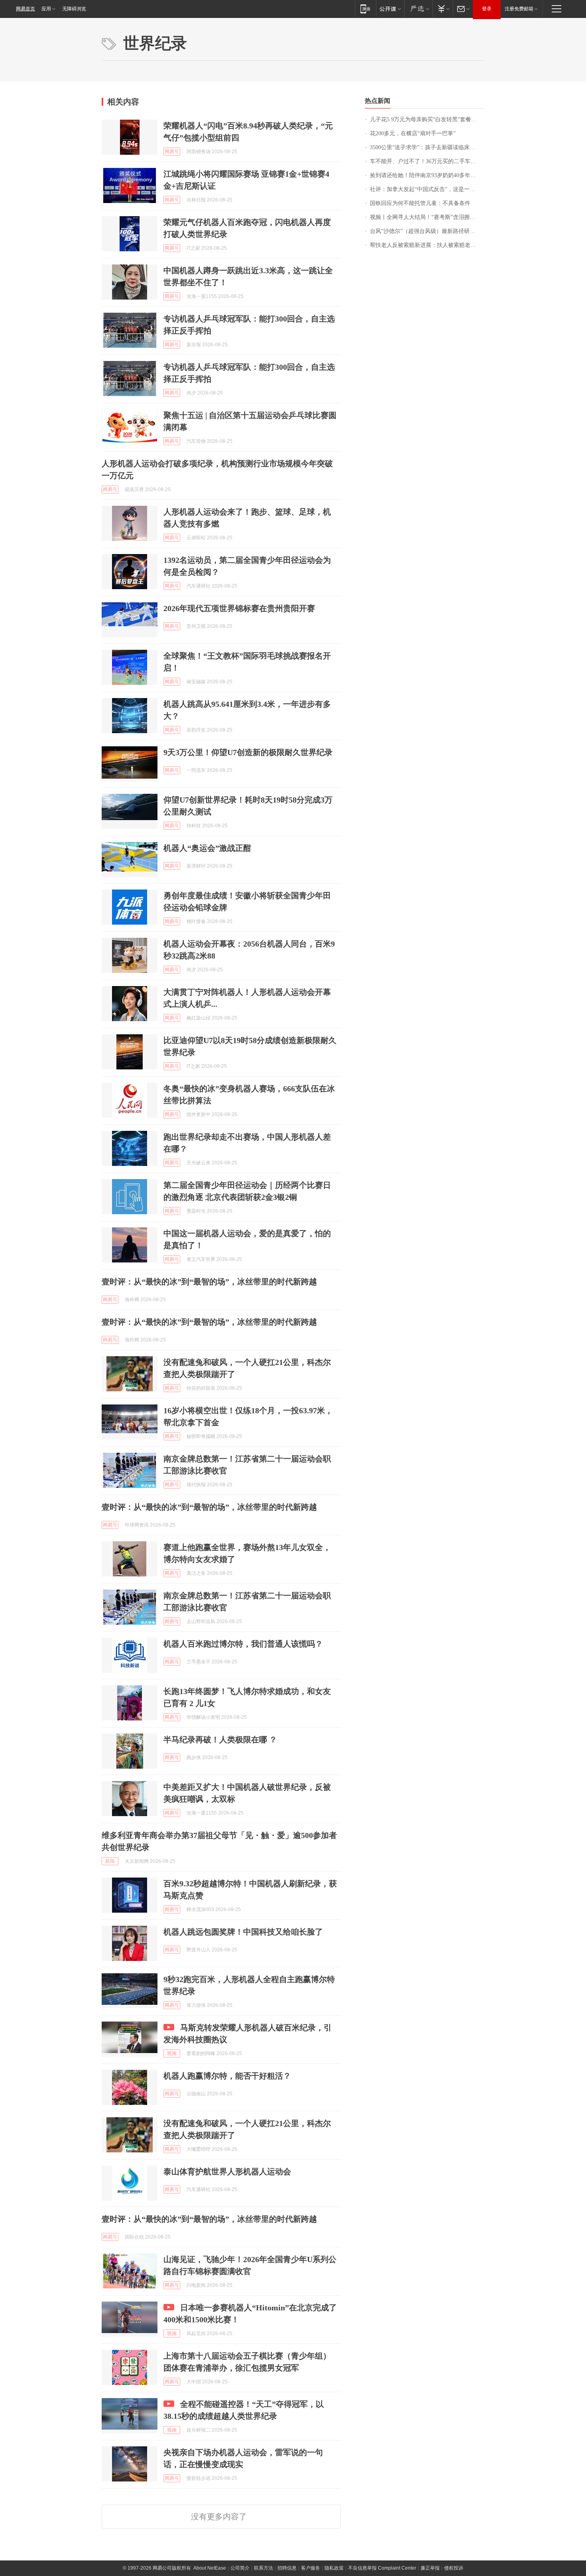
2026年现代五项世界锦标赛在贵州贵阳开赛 (239, 608)
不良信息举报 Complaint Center (382, 2568)
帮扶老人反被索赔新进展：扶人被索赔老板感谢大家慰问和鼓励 (427, 245)
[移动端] (365, 9)
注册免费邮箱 (519, 9)
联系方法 (264, 2568)
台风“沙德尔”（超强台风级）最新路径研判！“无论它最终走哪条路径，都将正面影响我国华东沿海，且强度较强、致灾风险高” (427, 231)
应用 (46, 9)
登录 (487, 9)
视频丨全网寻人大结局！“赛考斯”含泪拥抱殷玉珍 (427, 217)
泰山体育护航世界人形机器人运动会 (227, 2172)
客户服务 (311, 2568)
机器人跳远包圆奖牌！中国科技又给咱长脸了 (243, 1932)
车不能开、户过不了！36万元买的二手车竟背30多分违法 (427, 161)
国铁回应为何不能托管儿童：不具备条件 (420, 203)
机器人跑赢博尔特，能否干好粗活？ (227, 2076)
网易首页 (26, 9)
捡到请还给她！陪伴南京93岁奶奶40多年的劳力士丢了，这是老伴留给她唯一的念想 (427, 175)
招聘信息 (287, 2568)
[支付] (443, 9)
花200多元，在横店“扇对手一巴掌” (413, 133)
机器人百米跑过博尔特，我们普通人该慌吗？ (243, 1644)
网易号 (172, 152)
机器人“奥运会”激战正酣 (207, 848)
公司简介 (240, 2568)
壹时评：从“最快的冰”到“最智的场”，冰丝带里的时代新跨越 (209, 1282)
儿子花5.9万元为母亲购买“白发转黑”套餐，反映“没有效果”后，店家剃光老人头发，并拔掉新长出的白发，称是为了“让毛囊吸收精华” (427, 119)
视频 (172, 2053)
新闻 (110, 1861)
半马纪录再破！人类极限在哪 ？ (220, 1740)
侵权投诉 (454, 2568)
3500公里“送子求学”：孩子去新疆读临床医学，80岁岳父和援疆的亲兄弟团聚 (427, 147)
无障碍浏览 (74, 9)
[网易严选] (418, 9)
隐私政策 (334, 2568)
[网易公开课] (390, 9)
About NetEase (210, 2568)
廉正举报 (430, 2568)
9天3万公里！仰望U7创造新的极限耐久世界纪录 (248, 752)
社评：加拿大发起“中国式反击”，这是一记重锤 (427, 189)
